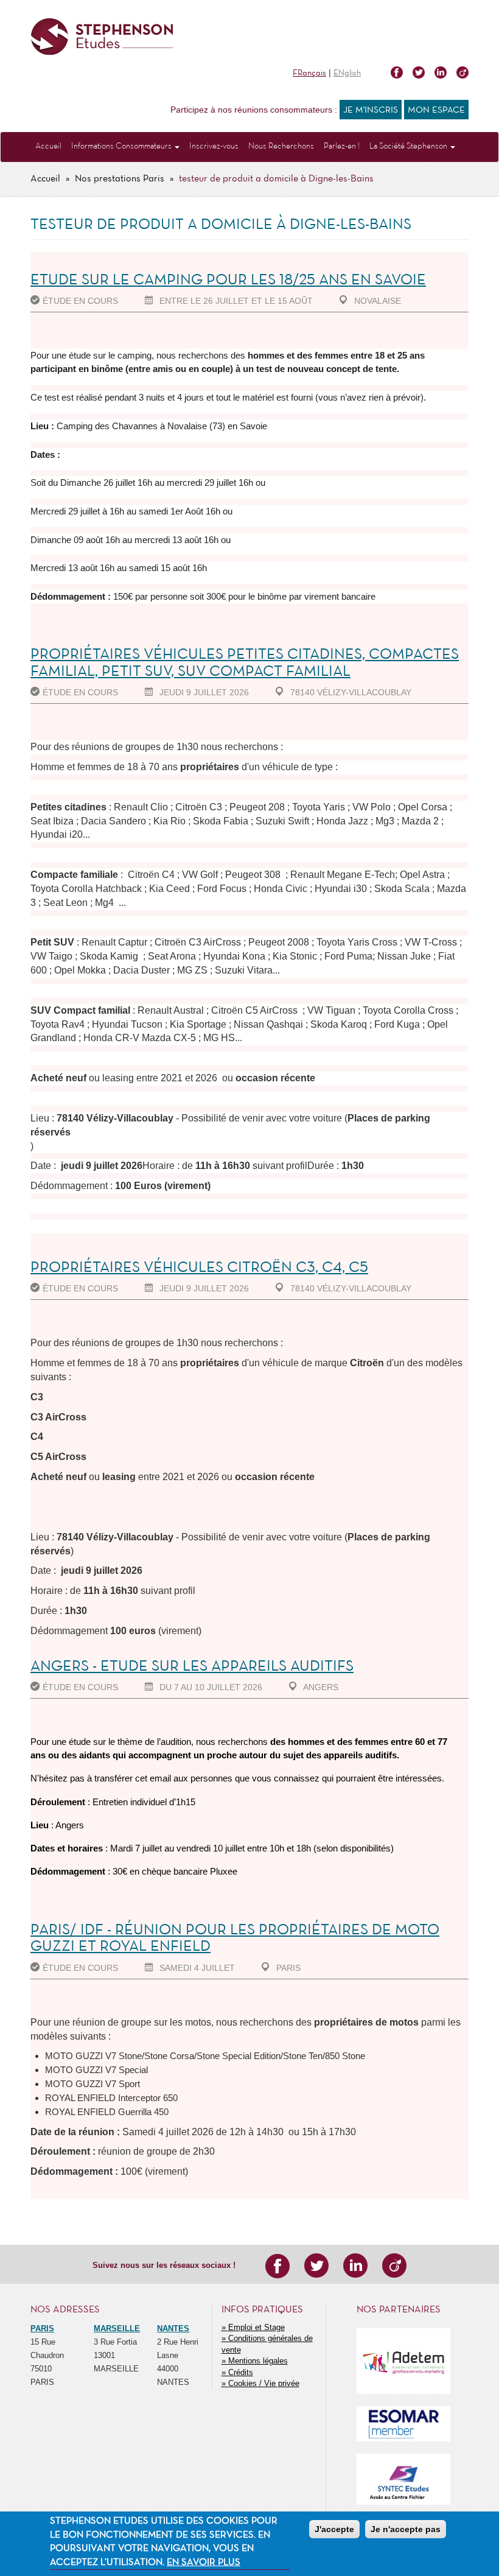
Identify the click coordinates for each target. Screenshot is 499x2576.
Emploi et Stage (256, 2327)
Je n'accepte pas (406, 2529)
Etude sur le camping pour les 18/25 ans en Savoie (228, 280)
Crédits (241, 2372)
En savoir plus (204, 2563)
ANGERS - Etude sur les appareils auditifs (192, 1667)
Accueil (48, 146)
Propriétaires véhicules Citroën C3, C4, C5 (199, 1268)
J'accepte (334, 2529)
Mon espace (436, 110)
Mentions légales (258, 2361)
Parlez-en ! (342, 146)
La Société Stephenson (409, 146)
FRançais (309, 73)
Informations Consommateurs (122, 146)
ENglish (347, 73)
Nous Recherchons (281, 146)
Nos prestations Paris (120, 179)
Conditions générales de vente (267, 2344)
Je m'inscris (371, 110)
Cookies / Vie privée (264, 2383)
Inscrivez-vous (214, 146)
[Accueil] (102, 37)
